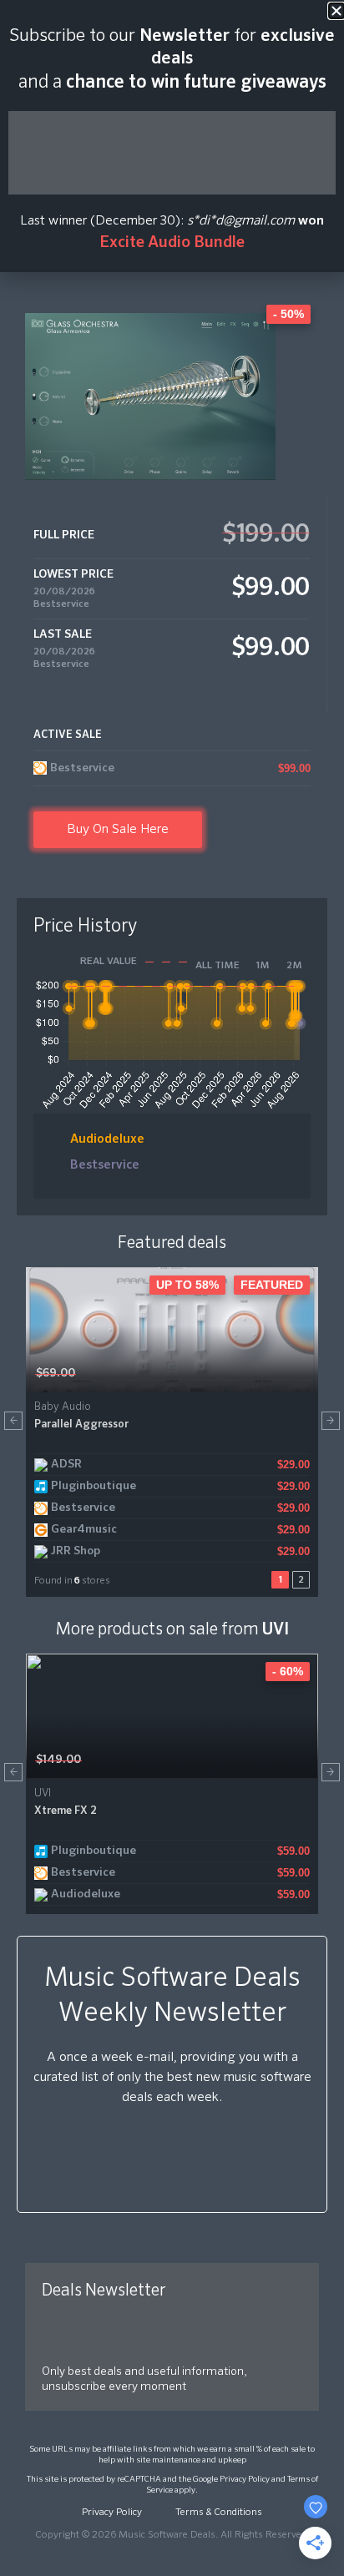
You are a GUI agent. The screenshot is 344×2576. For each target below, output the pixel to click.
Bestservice (61, 604)
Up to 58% (187, 1285)
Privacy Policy (245, 2479)
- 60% (288, 1671)
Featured (272, 1285)
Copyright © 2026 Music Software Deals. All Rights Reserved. (172, 2535)
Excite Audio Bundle (172, 242)
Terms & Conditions (219, 2513)
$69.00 (56, 1373)
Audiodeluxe (107, 1139)
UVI (276, 1629)
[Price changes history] (284, 1374)
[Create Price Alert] (307, 1374)
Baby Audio (63, 1407)
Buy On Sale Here (118, 830)
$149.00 (58, 1760)
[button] (13, 1421)
